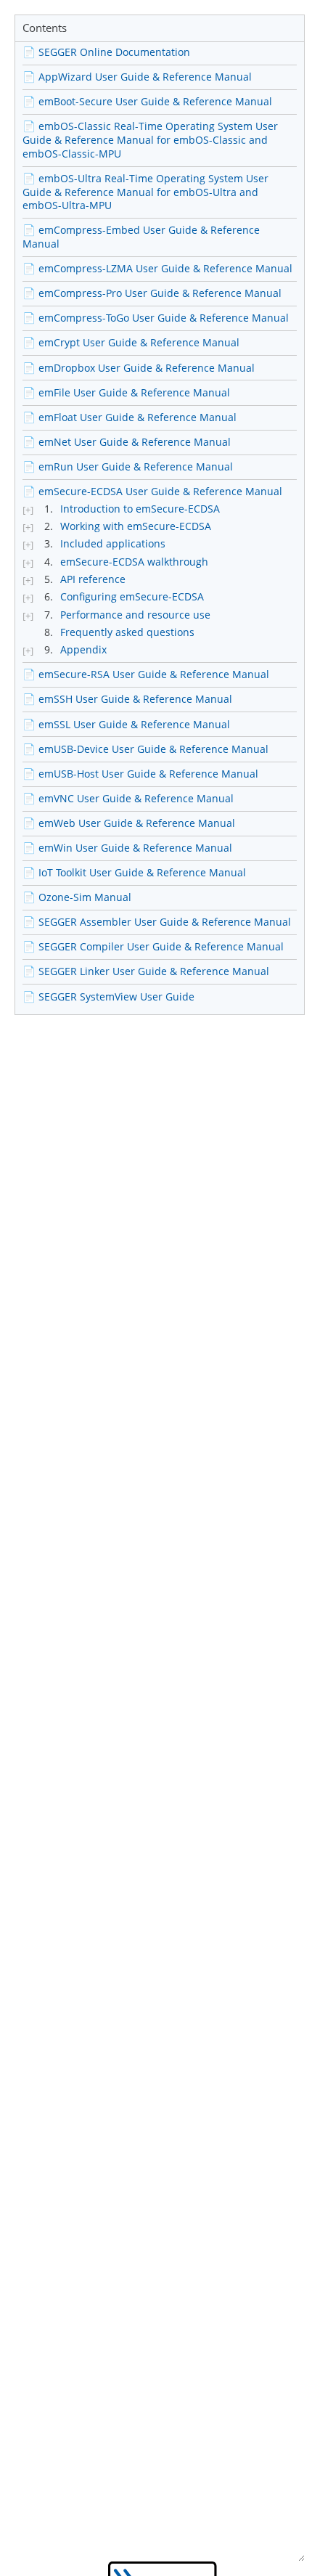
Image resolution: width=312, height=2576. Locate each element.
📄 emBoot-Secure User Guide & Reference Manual (147, 101)
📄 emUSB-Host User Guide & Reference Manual (140, 774)
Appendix (83, 650)
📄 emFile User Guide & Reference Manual (126, 392)
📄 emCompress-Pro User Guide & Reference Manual (152, 293)
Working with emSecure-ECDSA (136, 526)
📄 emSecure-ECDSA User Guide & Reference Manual (152, 491)
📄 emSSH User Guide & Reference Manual (127, 699)
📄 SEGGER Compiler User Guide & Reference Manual (153, 946)
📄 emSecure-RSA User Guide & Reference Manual (146, 674)
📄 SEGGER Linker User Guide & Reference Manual (146, 971)
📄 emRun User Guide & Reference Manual (128, 466)
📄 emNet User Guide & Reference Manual (127, 442)
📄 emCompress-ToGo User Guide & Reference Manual (156, 318)
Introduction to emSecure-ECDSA (140, 509)
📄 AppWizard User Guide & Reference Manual (137, 77)
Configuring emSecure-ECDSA (132, 597)
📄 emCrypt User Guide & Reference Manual (131, 342)
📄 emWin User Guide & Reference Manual (127, 848)
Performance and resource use (135, 615)
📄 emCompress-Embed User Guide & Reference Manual (141, 237)
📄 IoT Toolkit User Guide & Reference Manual (134, 872)
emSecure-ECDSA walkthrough (134, 562)
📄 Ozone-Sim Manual (77, 897)
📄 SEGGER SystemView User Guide (108, 996)
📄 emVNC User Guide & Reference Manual (128, 798)
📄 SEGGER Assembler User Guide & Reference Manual (157, 922)
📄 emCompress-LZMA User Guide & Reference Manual (157, 268)
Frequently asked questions (127, 632)
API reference (93, 579)
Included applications (113, 544)
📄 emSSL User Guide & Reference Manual (126, 724)
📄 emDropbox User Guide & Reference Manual (139, 368)
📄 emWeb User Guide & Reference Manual (129, 823)
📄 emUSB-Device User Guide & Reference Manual (145, 749)
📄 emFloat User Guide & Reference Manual (130, 417)
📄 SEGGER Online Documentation (106, 52)
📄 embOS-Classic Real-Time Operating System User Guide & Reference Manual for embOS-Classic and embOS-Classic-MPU (150, 139)
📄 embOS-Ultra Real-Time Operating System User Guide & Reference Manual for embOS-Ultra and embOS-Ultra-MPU (145, 192)
